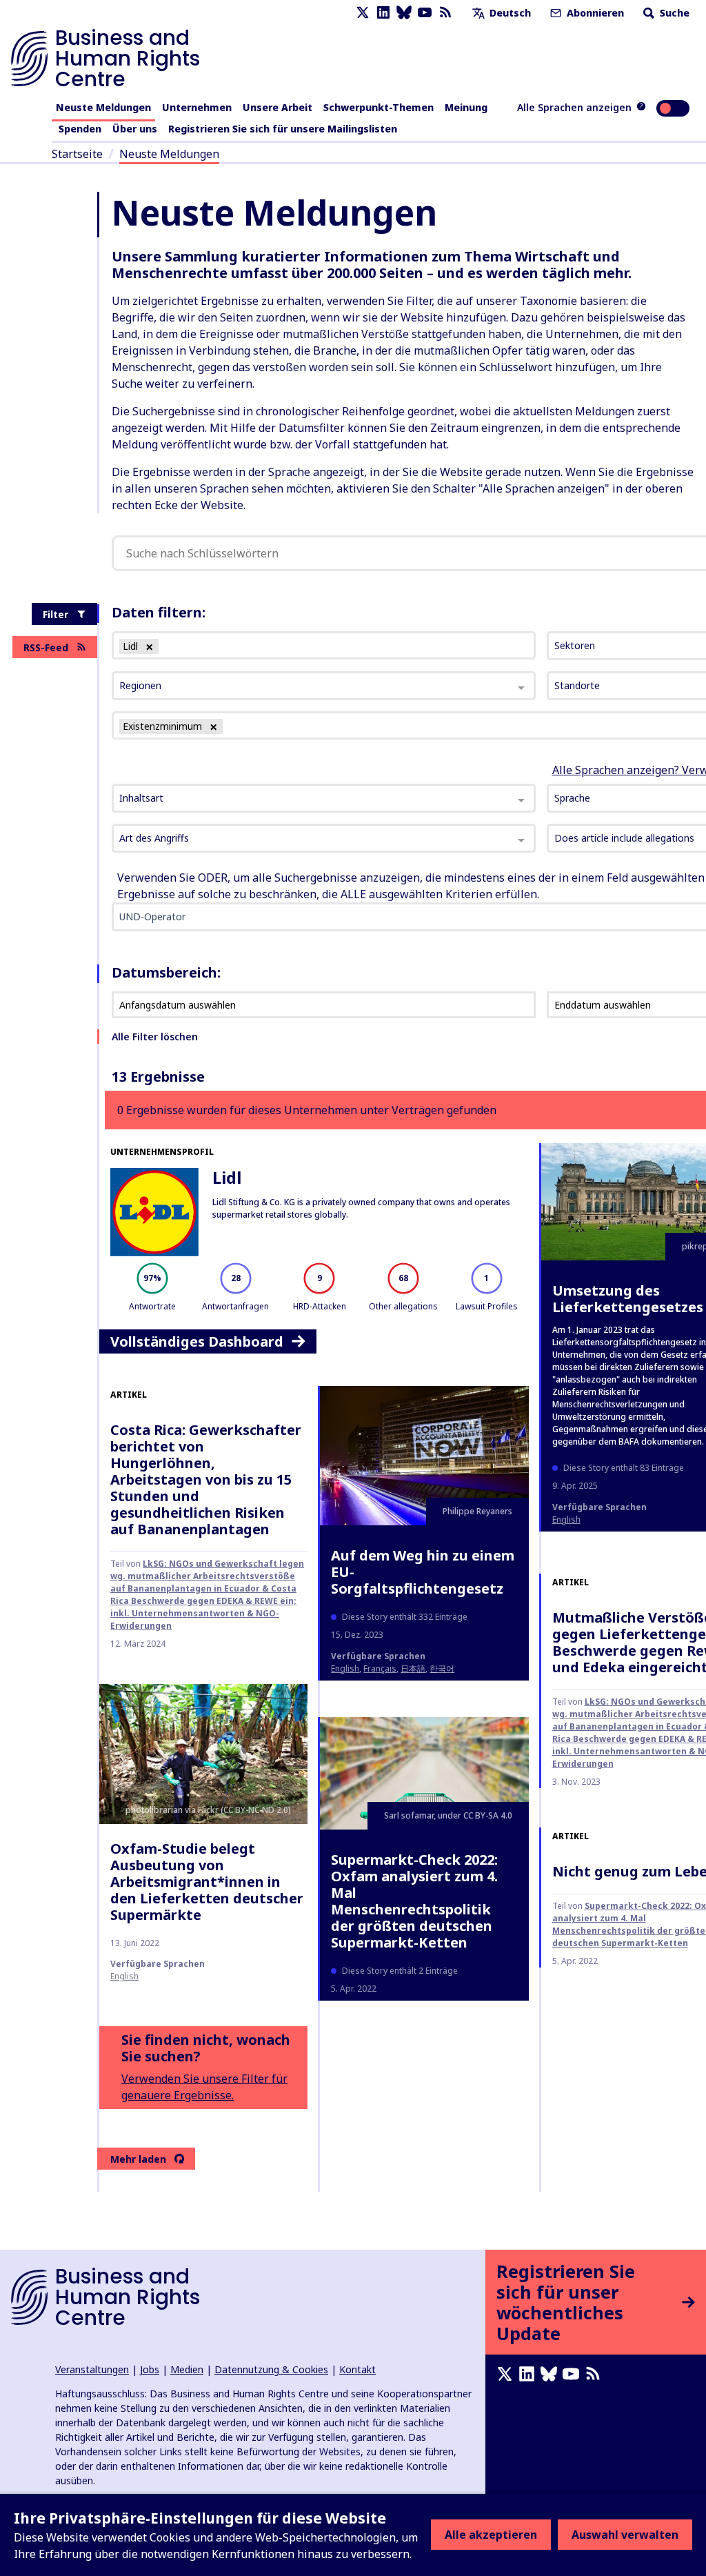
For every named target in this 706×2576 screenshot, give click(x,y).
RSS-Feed (46, 647)
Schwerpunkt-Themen (379, 107)
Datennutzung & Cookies (271, 2369)
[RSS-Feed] (445, 13)
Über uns (135, 129)
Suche (673, 13)
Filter (56, 614)
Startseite (77, 154)
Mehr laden (138, 2159)
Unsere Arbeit (278, 107)
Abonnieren (594, 13)
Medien (187, 2369)
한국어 (442, 1668)
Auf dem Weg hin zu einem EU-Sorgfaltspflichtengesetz (423, 1572)
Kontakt (357, 2369)
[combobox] (324, 798)
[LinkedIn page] (383, 13)
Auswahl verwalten (625, 2535)
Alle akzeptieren (491, 2535)
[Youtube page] (425, 13)
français (380, 1668)
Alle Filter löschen (155, 1037)
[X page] (363, 13)
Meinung (466, 107)
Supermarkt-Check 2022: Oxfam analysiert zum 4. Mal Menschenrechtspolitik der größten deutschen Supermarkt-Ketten (414, 1901)
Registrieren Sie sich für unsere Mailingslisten (283, 129)
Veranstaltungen (92, 2369)
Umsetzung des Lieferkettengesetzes (628, 1299)
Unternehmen (197, 107)
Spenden (80, 129)
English (566, 1519)
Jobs (150, 2369)
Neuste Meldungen (103, 107)
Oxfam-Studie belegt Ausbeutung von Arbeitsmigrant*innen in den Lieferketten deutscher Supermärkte (207, 1882)
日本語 (413, 1668)
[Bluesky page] (404, 13)
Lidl (227, 1177)
